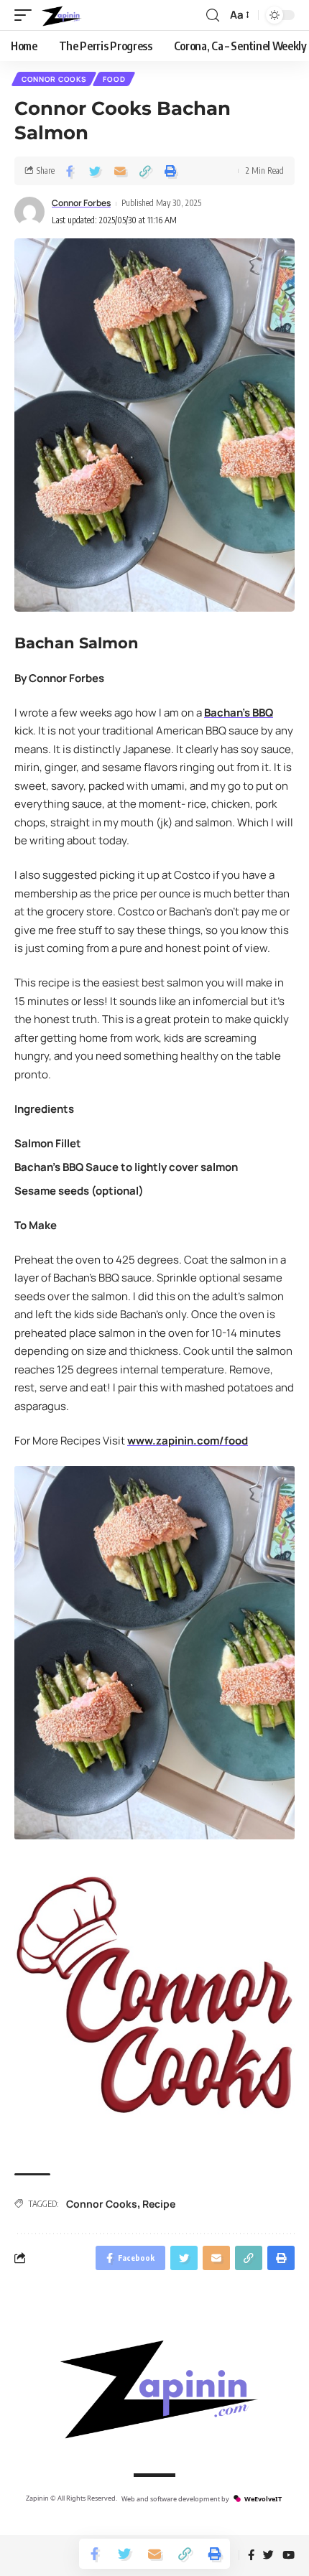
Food (114, 79)
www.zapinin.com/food (188, 1441)
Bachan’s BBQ (239, 713)
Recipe (159, 2204)
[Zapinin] (61, 15)
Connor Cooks (54, 79)
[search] (213, 15)
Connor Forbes (81, 203)
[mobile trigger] (27, 15)
